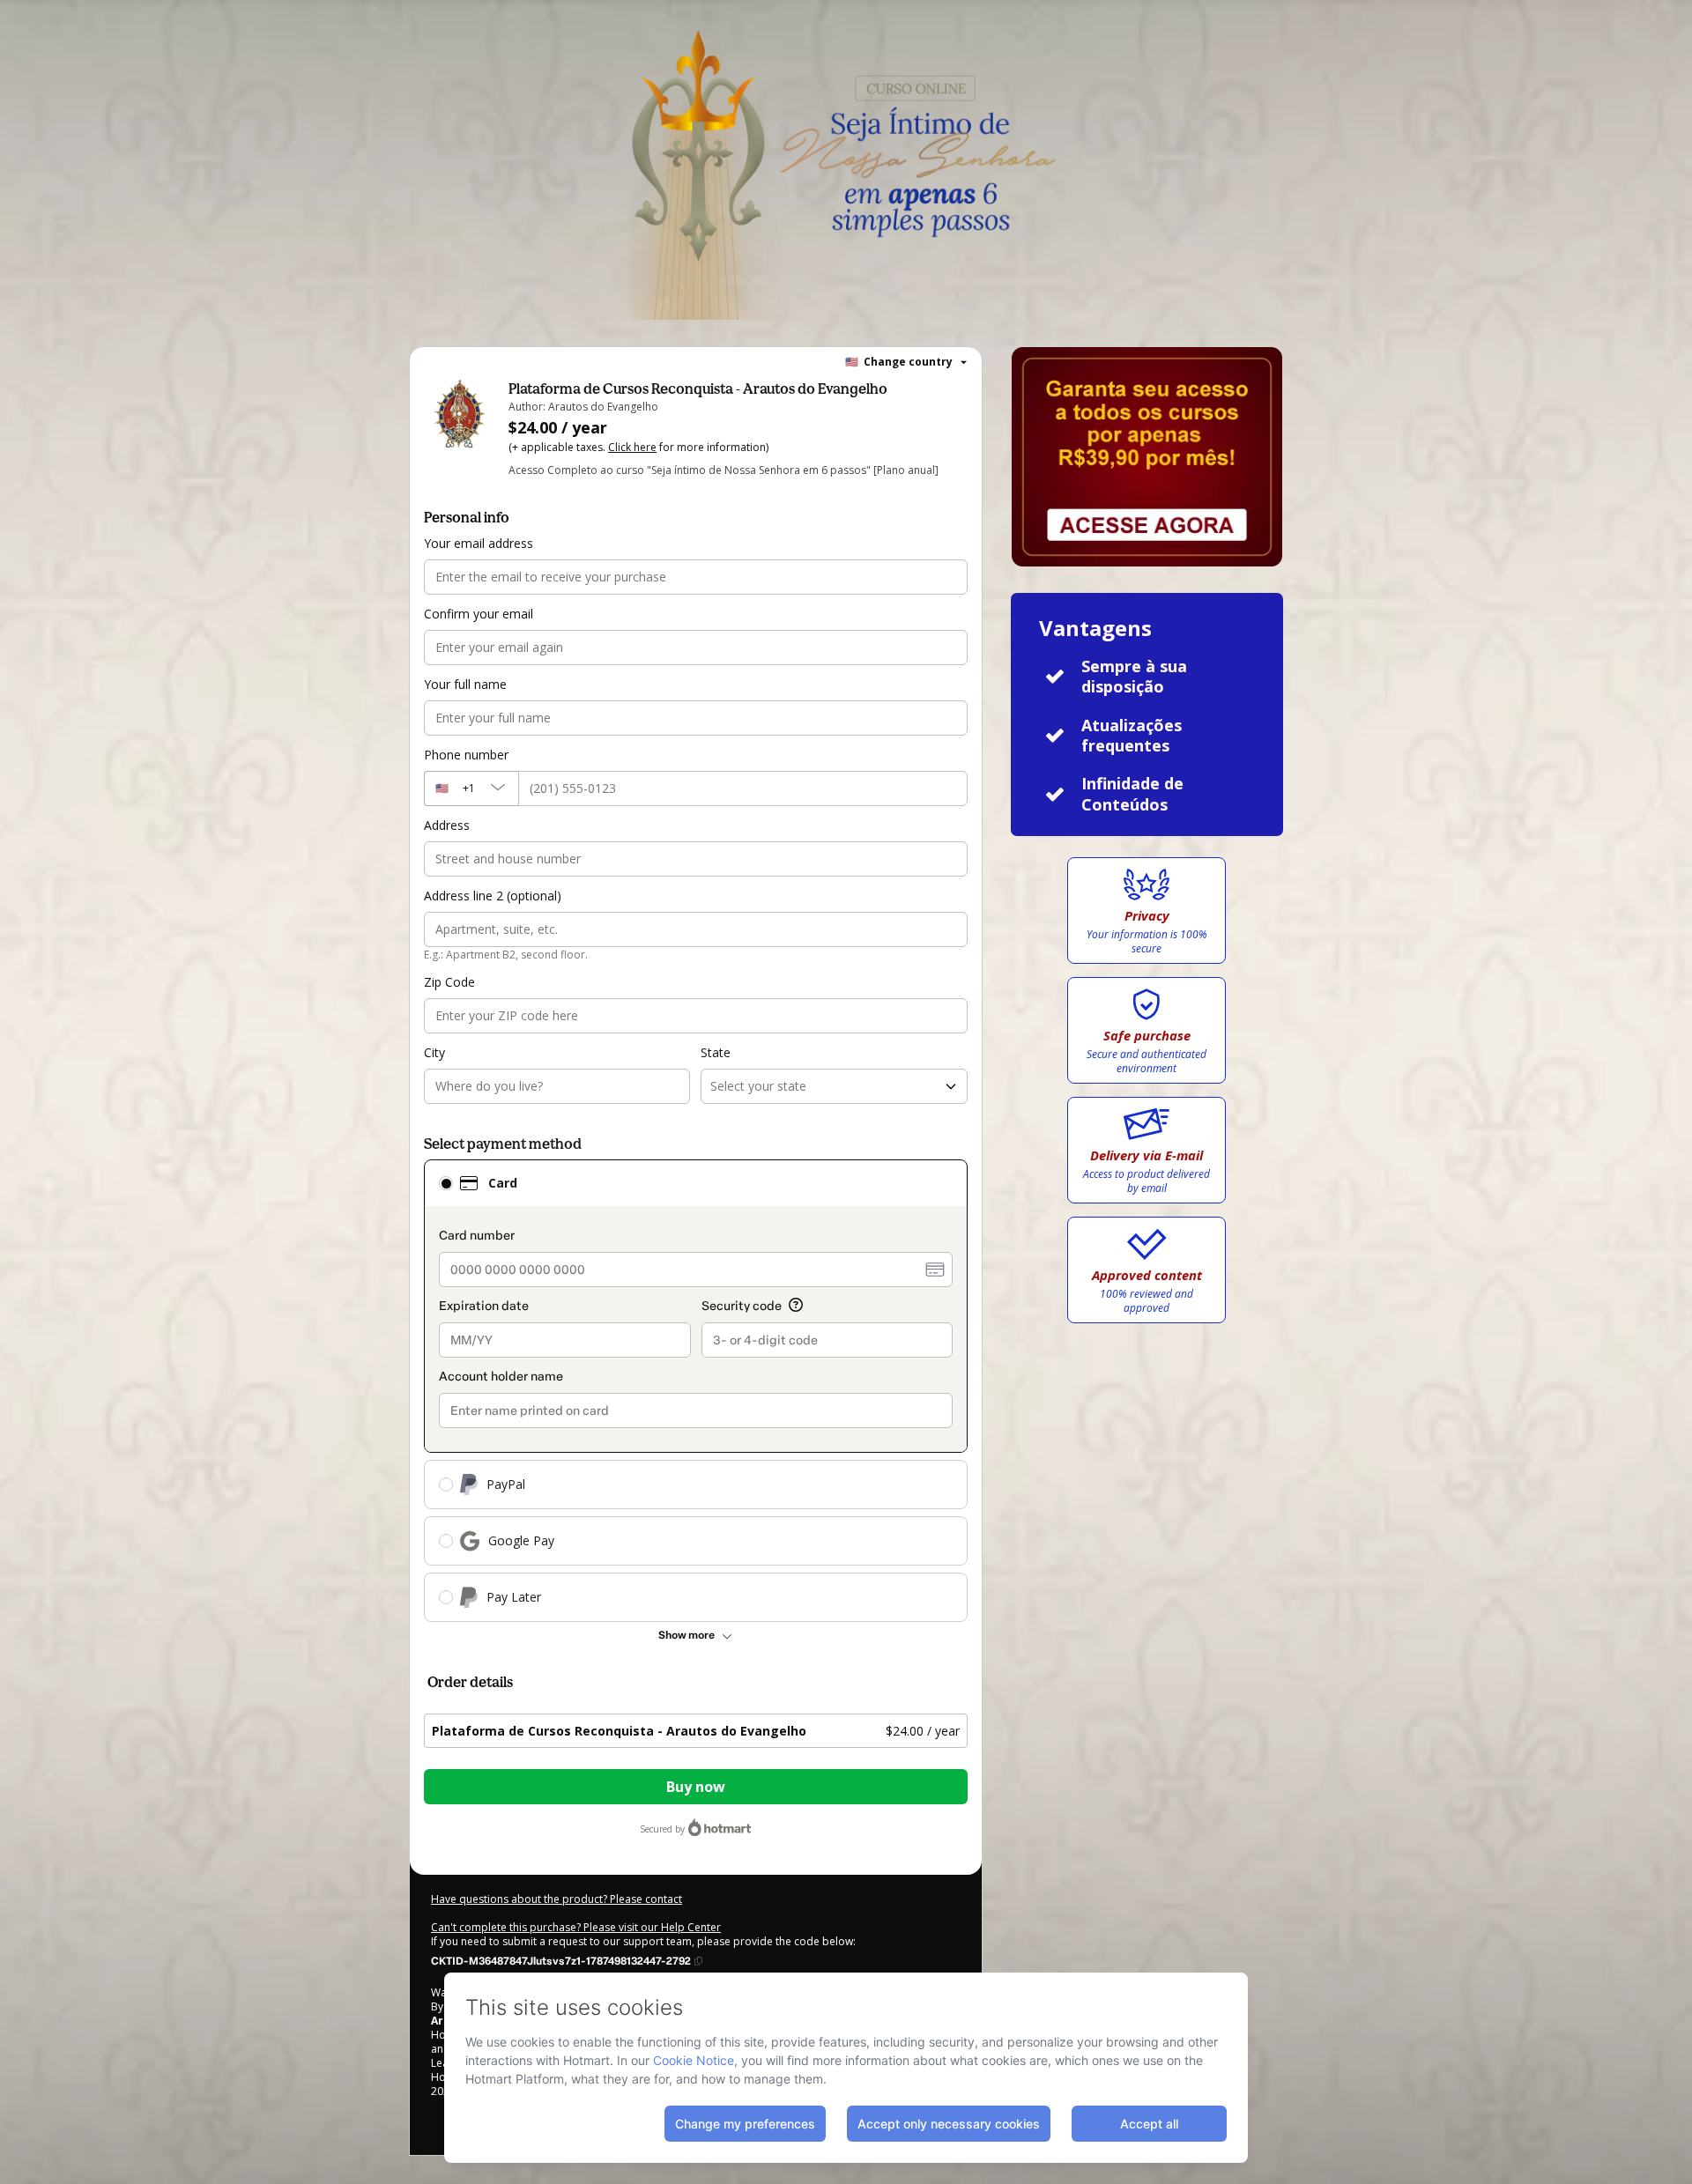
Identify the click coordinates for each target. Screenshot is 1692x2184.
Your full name (465, 684)
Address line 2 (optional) (493, 896)
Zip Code (449, 982)
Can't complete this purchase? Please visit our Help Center (576, 1927)
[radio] (446, 1183)
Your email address (479, 543)
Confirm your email (479, 614)
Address (447, 825)
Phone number (466, 755)
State (716, 1052)
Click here (632, 447)
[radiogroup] (696, 1391)
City (434, 1052)
